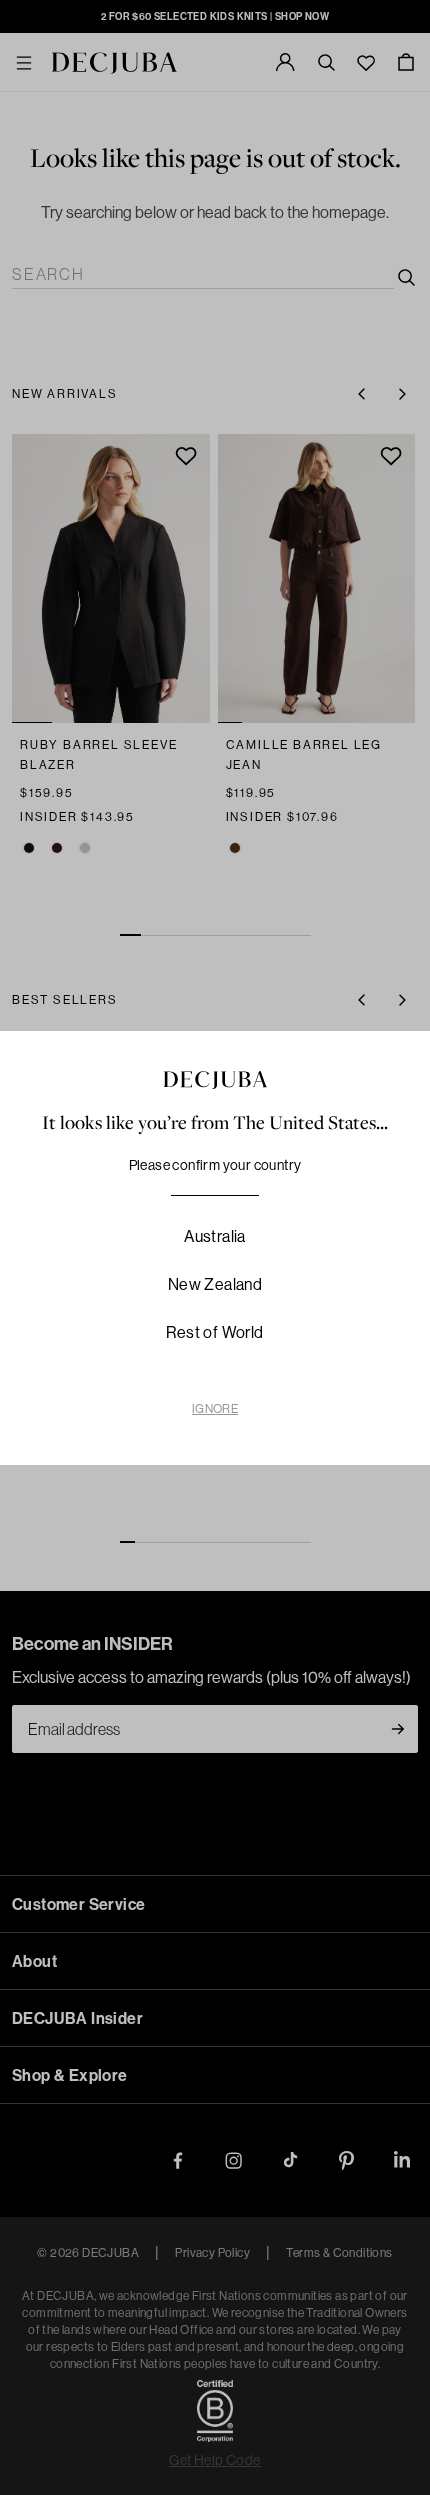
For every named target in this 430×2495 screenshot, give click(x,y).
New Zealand (215, 1284)
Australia (215, 1236)
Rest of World (214, 1332)
